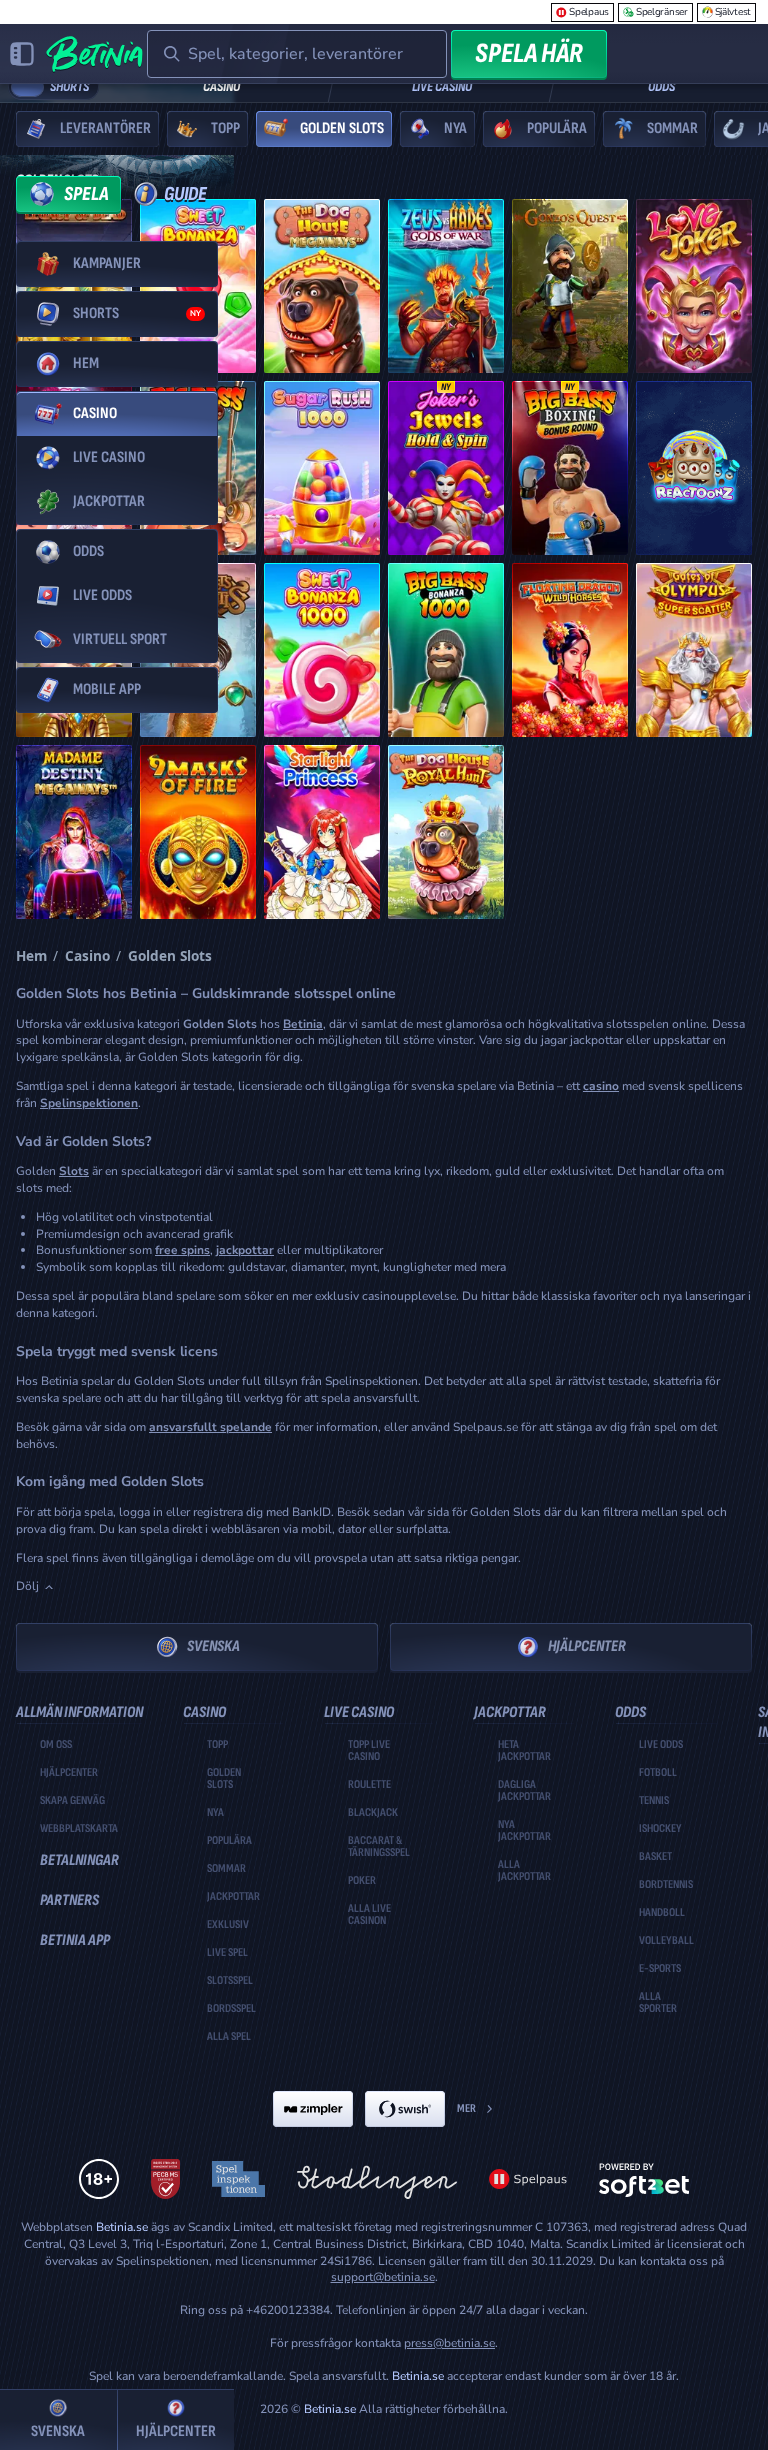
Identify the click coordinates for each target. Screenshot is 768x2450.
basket (655, 1857)
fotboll (658, 1773)
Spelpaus (589, 12)
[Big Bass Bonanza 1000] (446, 650)
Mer (466, 2108)
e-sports (660, 1969)
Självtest (733, 12)
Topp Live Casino (369, 1751)
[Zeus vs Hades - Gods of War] (446, 286)
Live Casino (442, 86)
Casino (221, 86)
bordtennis (666, 1885)
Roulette (369, 1785)
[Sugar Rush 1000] (322, 468)
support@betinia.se (383, 2277)
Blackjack (373, 1813)
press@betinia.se (449, 2343)
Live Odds (661, 1745)
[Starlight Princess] (322, 832)
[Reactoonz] (694, 468)
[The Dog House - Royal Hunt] (446, 832)
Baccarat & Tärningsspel (379, 1847)
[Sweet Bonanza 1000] (322, 650)
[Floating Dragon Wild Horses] (570, 650)
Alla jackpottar (524, 1871)
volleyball (666, 1941)
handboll (662, 1913)
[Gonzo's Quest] (570, 286)
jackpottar (245, 1250)
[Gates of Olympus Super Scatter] (694, 650)
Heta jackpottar (524, 1751)
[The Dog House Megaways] (322, 286)
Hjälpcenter (587, 1646)
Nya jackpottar (524, 1831)
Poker (362, 1881)
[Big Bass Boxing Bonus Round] (570, 468)
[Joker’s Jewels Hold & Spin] (446, 468)
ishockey (660, 1829)
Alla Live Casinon (369, 1915)
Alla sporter (658, 2003)
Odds (661, 86)
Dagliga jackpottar (524, 1791)
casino (601, 1086)
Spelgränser (662, 12)
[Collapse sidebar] (22, 54)
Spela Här (529, 53)
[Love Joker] (694, 286)
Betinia (303, 1024)
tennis (654, 1801)
